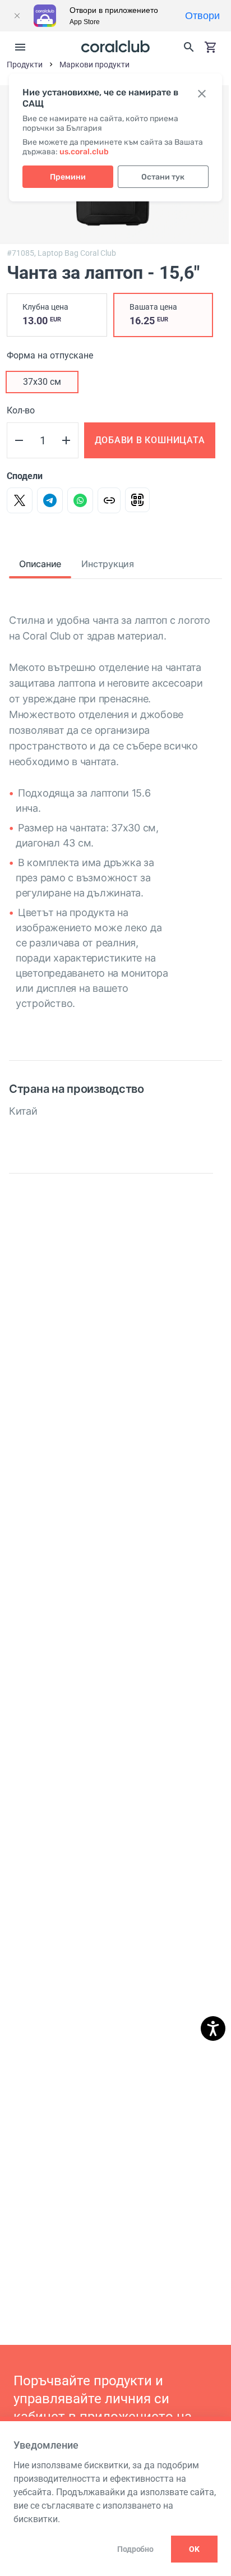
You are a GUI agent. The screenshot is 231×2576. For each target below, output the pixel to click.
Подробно (135, 2549)
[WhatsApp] (80, 500)
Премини (68, 177)
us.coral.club (84, 152)
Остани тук (163, 177)
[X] (20, 500)
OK (194, 2549)
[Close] (17, 16)
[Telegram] (50, 500)
